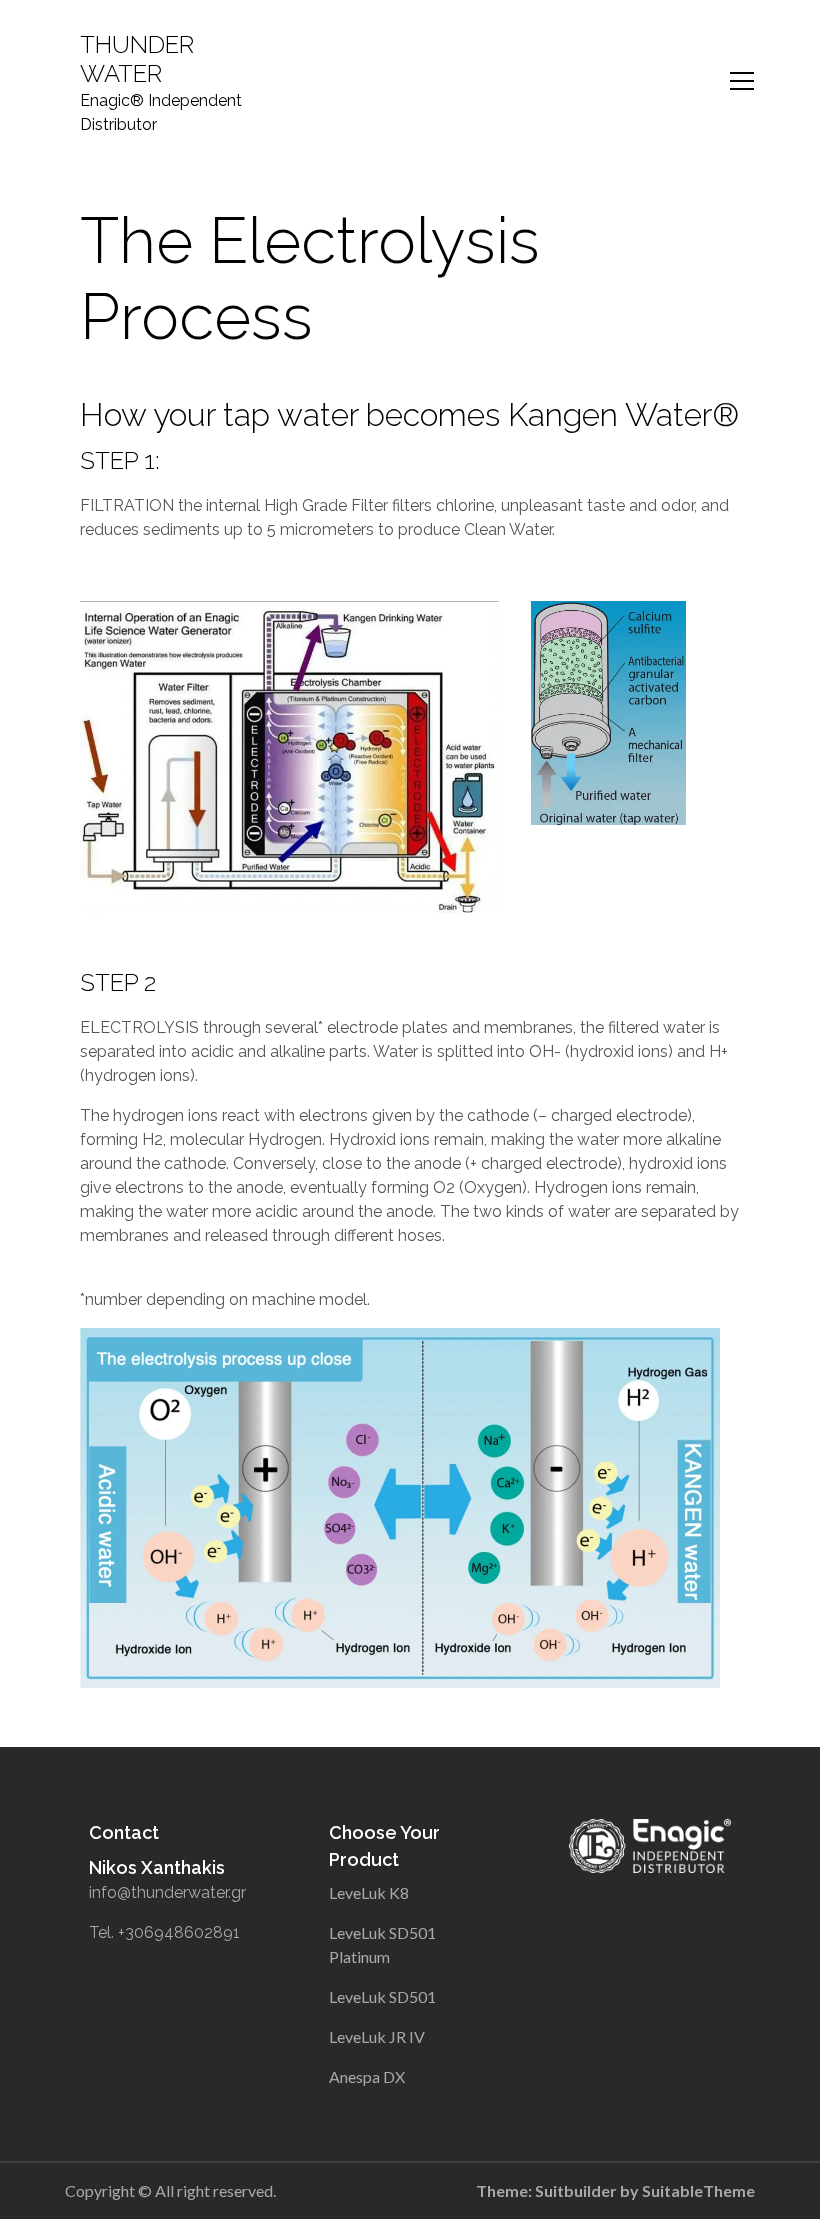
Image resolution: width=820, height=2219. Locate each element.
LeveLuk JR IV (377, 2036)
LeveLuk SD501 (382, 1996)
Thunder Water (137, 59)
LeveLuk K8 (369, 1892)
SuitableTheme (698, 2190)
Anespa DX (367, 2076)
